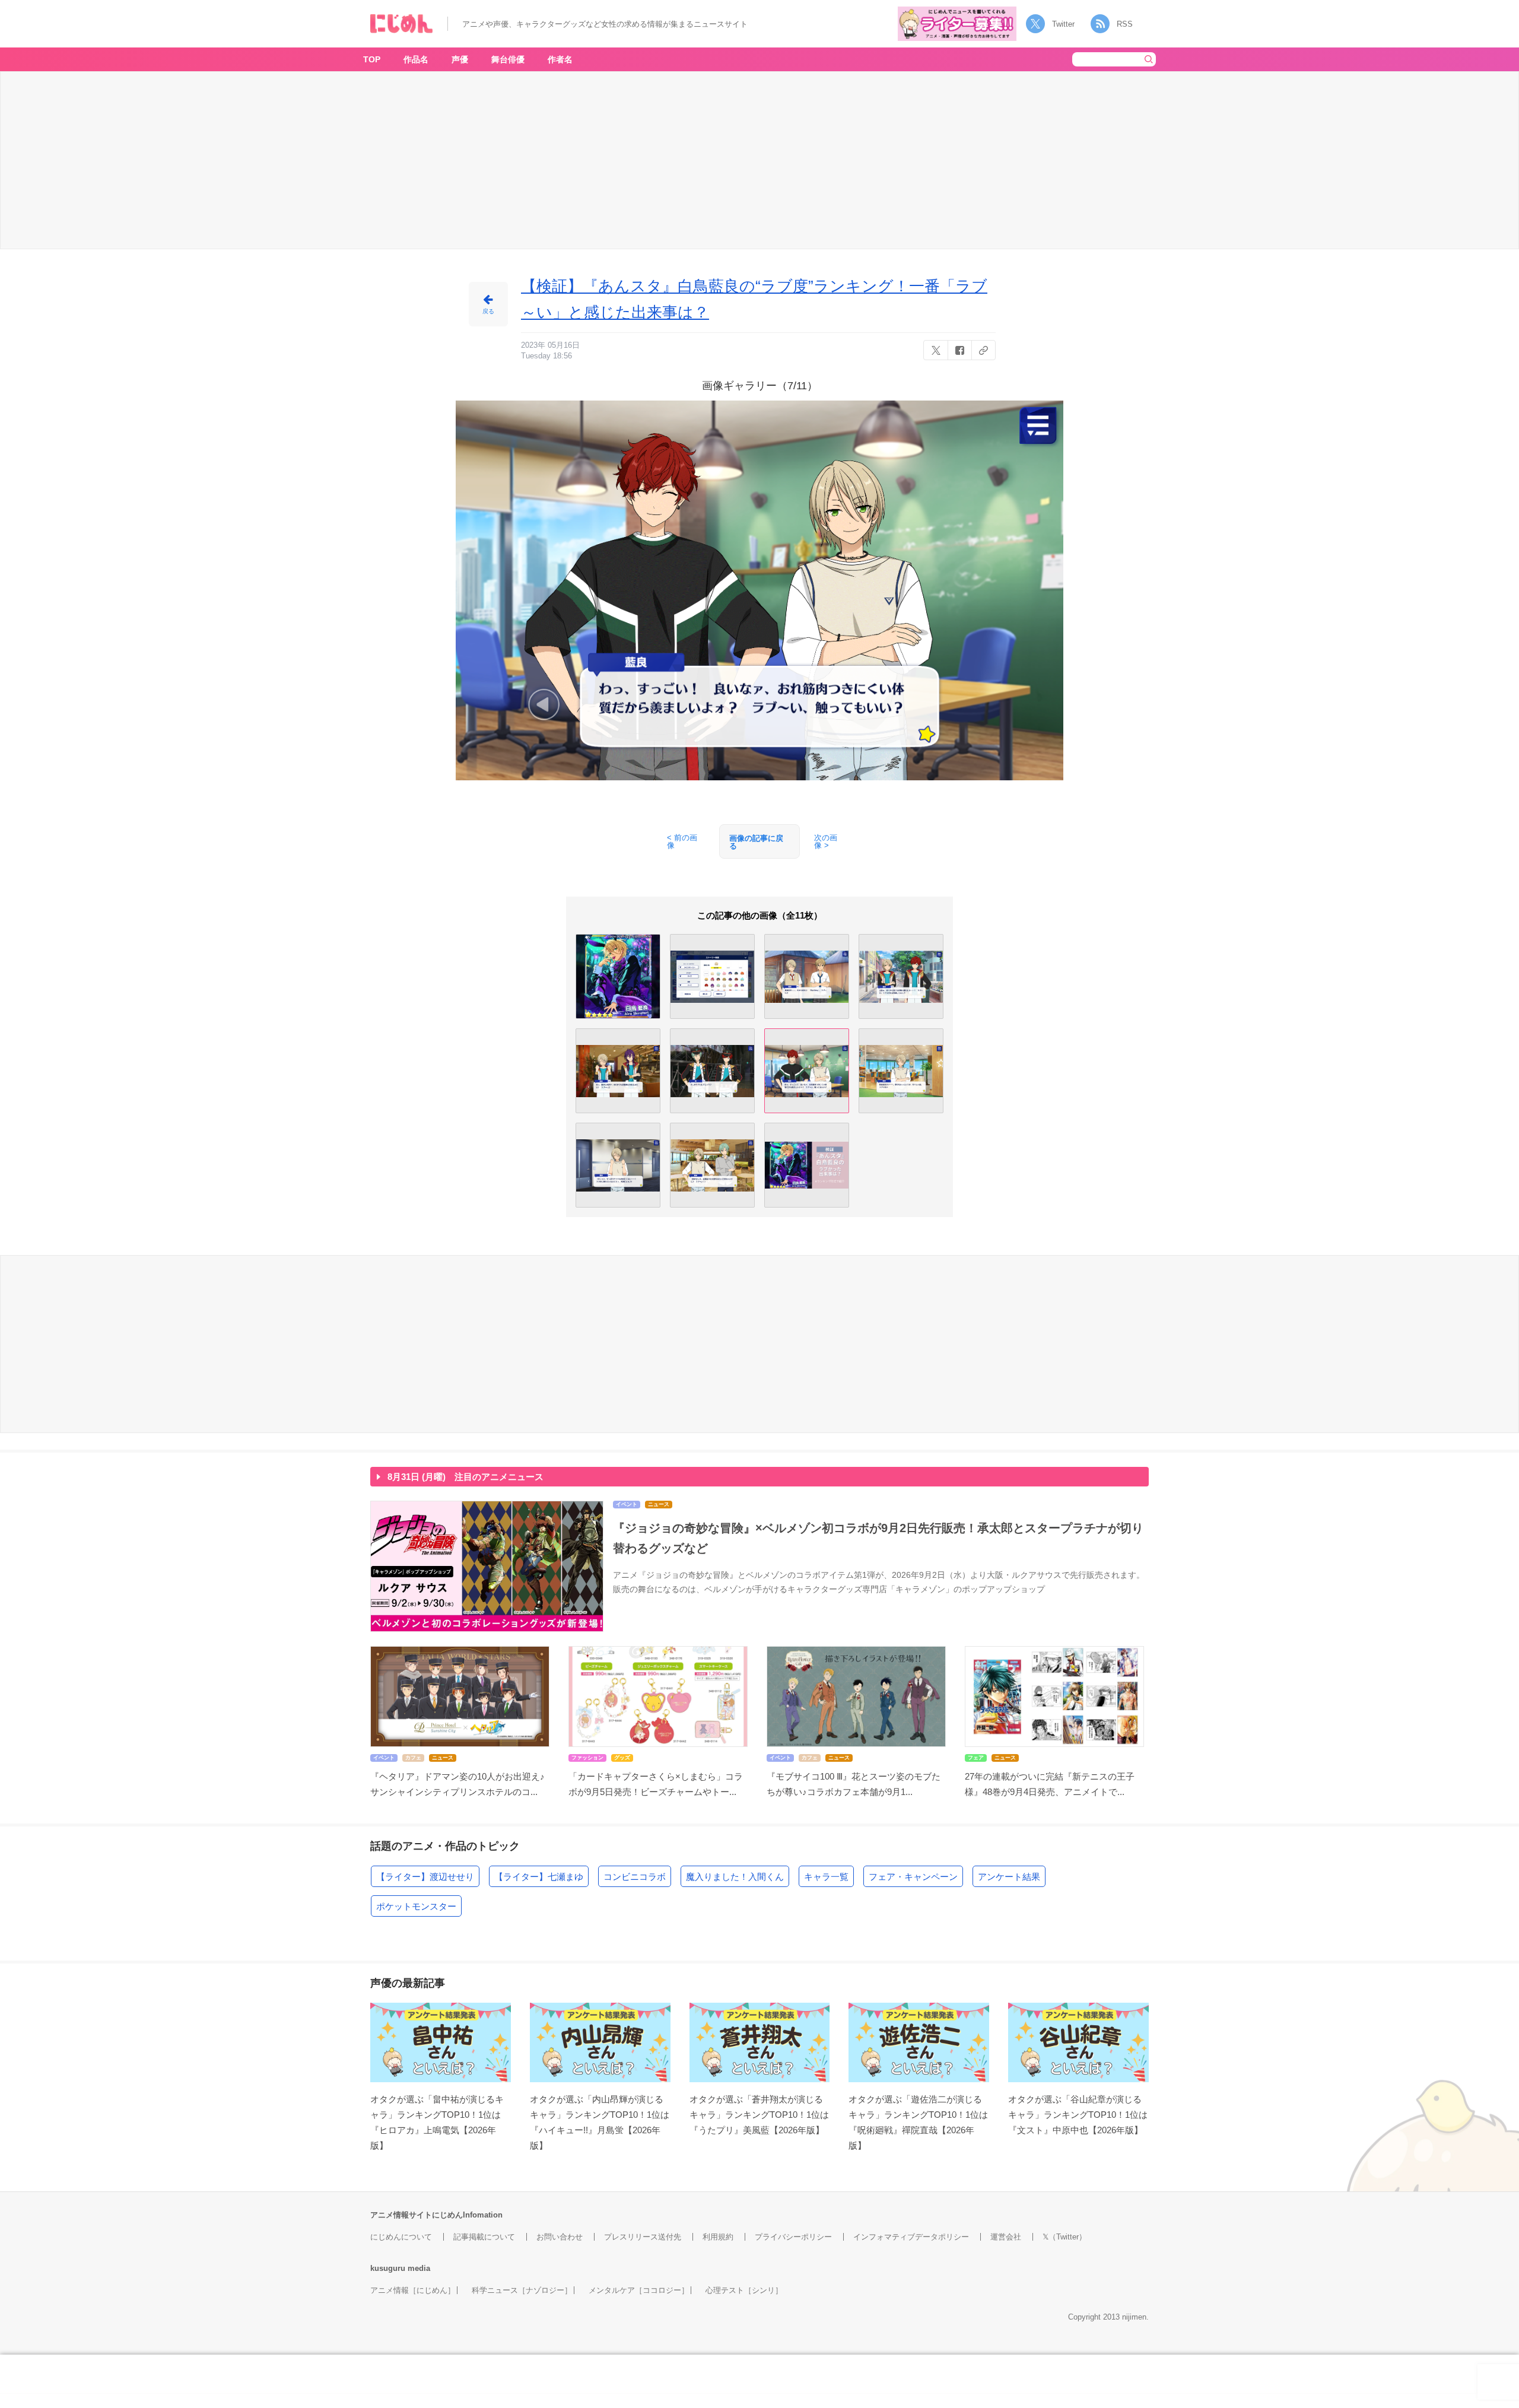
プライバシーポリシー (793, 2237)
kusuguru (388, 2268)
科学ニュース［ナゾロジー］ (522, 2290)
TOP (372, 59)
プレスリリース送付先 (643, 2237)
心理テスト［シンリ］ (744, 2290)
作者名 (560, 59)
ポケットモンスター (416, 1906)
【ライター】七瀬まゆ (539, 1877)
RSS (1125, 24)
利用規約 (718, 2237)
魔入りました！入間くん (735, 1877)
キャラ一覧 (826, 1877)
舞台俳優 (508, 59)
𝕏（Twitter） (1064, 2237)
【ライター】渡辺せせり (425, 1877)
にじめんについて (401, 2237)
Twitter (1063, 24)
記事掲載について (484, 2237)
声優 (460, 59)
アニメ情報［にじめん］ (413, 2290)
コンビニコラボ (635, 1877)
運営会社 (1006, 2237)
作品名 (416, 59)
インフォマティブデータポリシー (911, 2237)
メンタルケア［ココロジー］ (639, 2290)
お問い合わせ (560, 2237)
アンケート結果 (1009, 1877)
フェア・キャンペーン (913, 1877)
